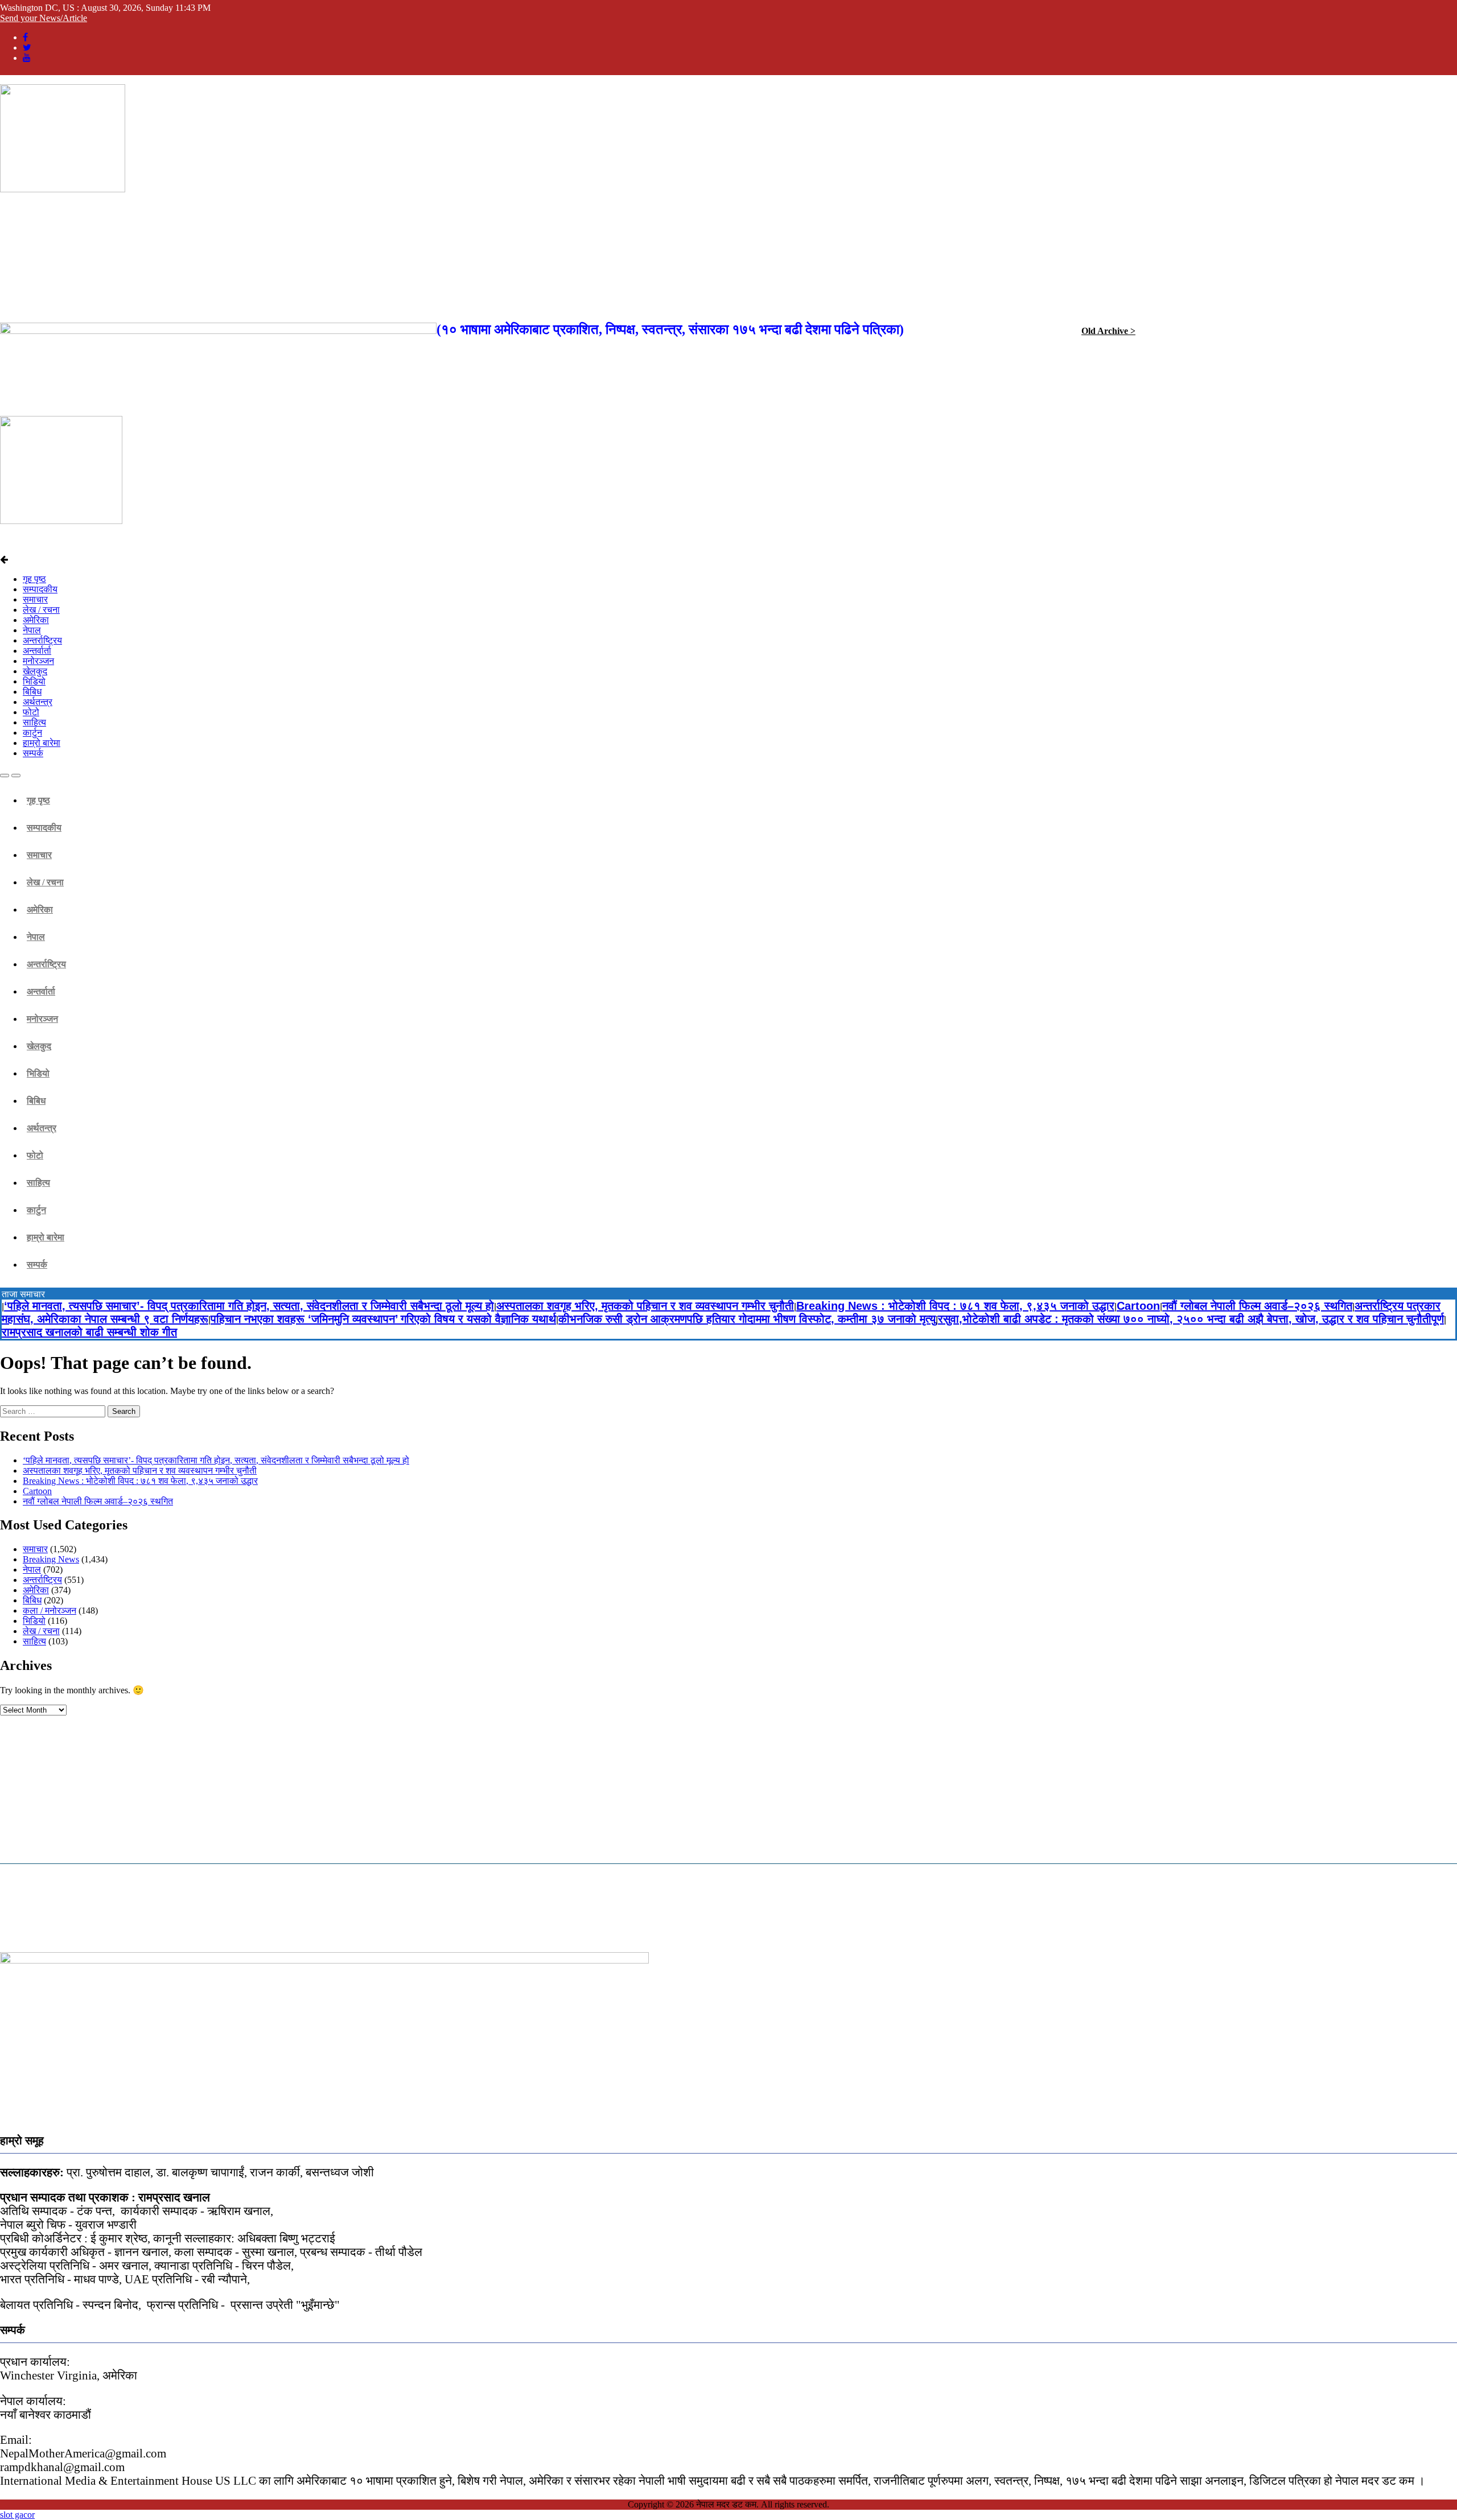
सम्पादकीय (40, 589)
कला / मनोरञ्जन (50, 1610)
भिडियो (34, 681)
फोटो (31, 712)
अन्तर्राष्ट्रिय (42, 640)
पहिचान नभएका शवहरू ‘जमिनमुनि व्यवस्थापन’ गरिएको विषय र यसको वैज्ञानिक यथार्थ (383, 1319)
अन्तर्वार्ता (37, 651)
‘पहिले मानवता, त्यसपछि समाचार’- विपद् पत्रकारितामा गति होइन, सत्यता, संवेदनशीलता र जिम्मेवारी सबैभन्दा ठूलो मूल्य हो (249, 1306)
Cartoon (1138, 1306)
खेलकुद (35, 671)
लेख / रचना (41, 610)
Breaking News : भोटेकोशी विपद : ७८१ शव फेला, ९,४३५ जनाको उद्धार (955, 1306)
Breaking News (51, 1559)
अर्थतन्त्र (38, 702)
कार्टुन (32, 733)
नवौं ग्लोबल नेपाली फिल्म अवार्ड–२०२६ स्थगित (1257, 1306)
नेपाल (32, 630)
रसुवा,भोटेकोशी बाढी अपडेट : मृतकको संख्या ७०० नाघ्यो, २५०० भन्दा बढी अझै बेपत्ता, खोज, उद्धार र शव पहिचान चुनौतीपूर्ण (1191, 1319)
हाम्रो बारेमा (42, 743)
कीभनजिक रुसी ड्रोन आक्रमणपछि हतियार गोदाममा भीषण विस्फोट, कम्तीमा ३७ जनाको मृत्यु (747, 1319)
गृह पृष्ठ (34, 579)
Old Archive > (1108, 331)
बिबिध (32, 692)
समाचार (35, 599)
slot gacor (17, 2515)
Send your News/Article (44, 18)
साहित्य (34, 722)
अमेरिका (36, 620)
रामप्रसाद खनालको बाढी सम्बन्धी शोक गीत (89, 1332)
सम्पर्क (33, 753)
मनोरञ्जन (38, 661)
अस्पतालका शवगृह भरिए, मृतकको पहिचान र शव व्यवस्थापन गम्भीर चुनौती (645, 1306)
